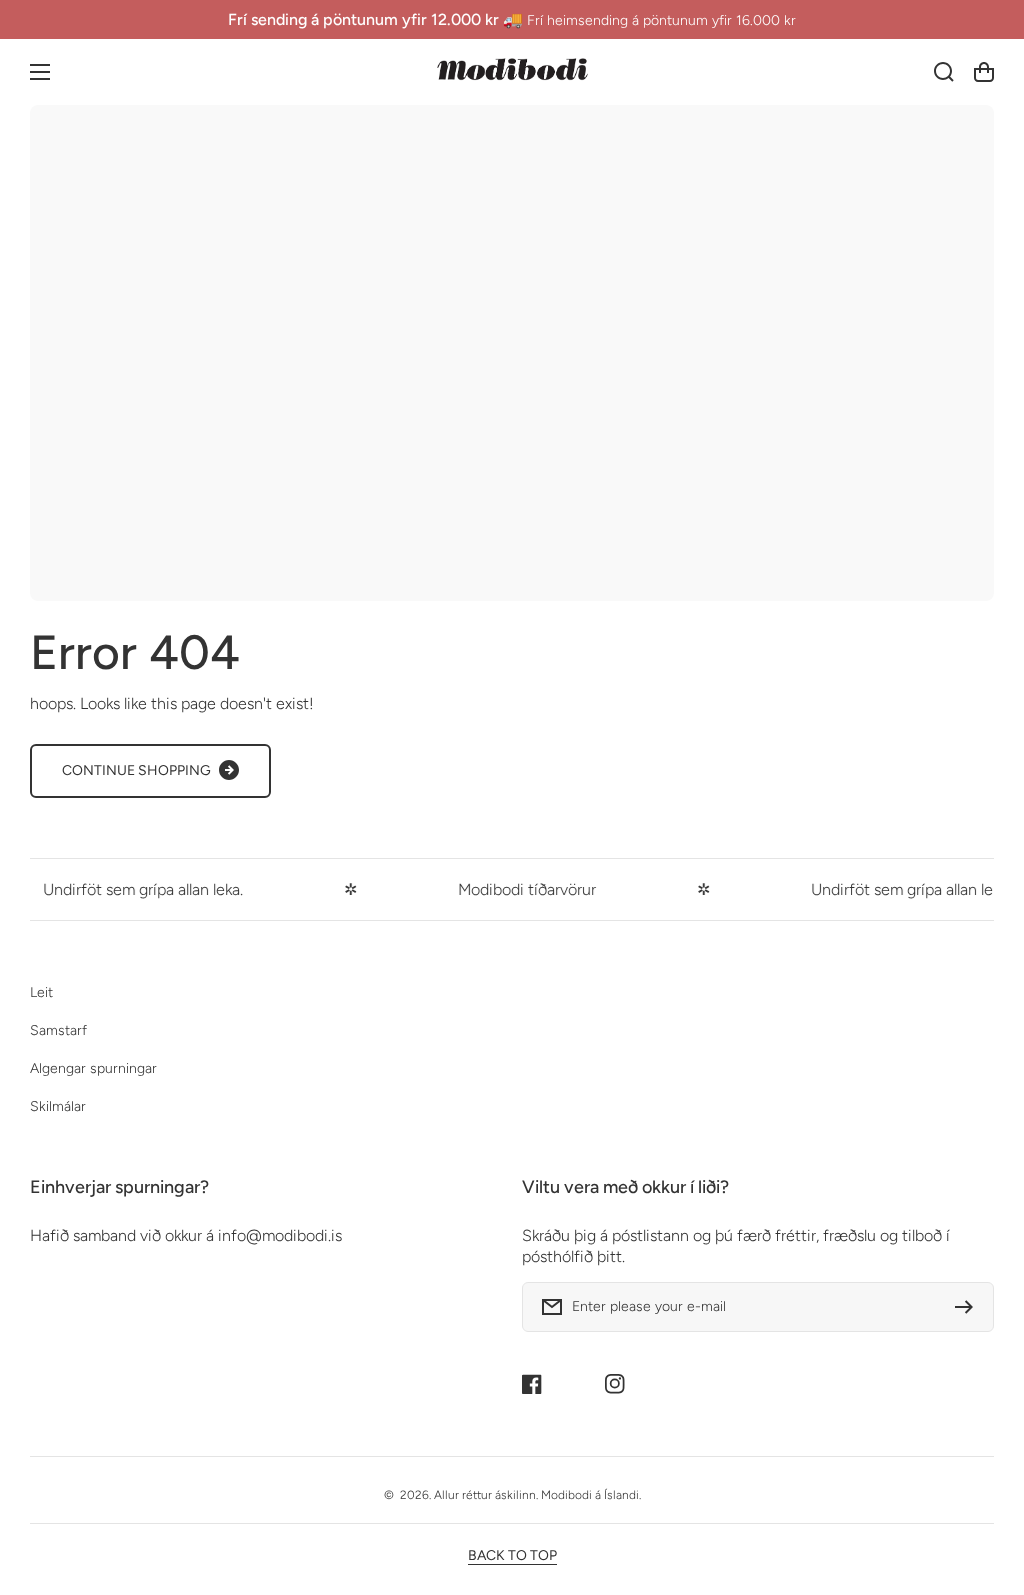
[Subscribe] (969, 1307)
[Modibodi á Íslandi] (512, 72)
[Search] (944, 72)
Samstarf (58, 1030)
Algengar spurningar (93, 1068)
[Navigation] (40, 72)
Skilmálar (58, 1106)
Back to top (512, 1555)
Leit (41, 992)
